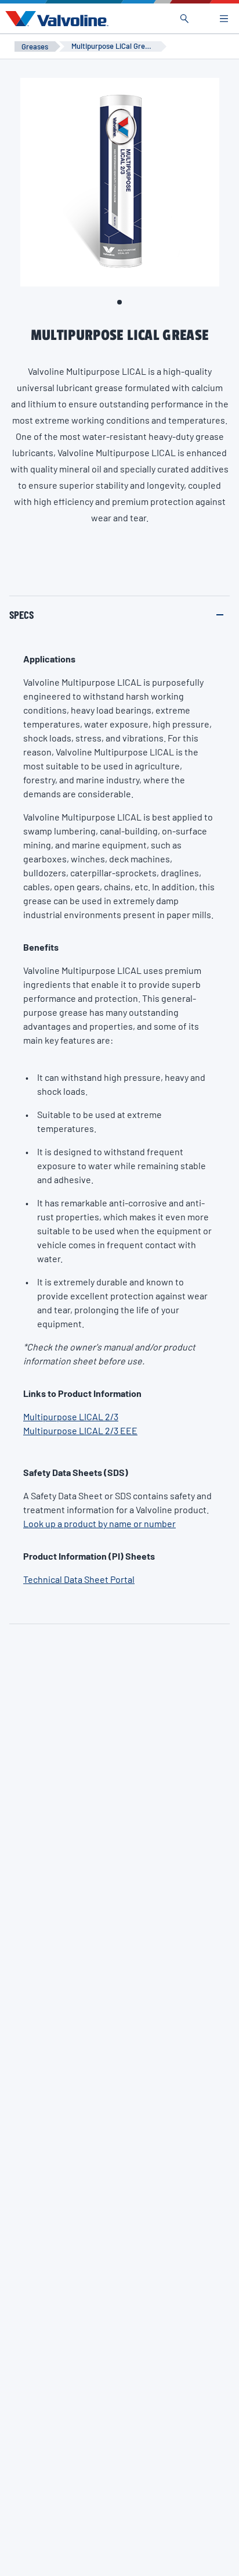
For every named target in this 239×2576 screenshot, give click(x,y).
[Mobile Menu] (224, 19)
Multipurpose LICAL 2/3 (71, 1416)
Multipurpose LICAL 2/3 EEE (80, 1430)
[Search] (184, 19)
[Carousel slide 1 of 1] (119, 302)
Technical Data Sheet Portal (79, 1579)
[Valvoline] (55, 19)
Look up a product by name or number (99, 1523)
